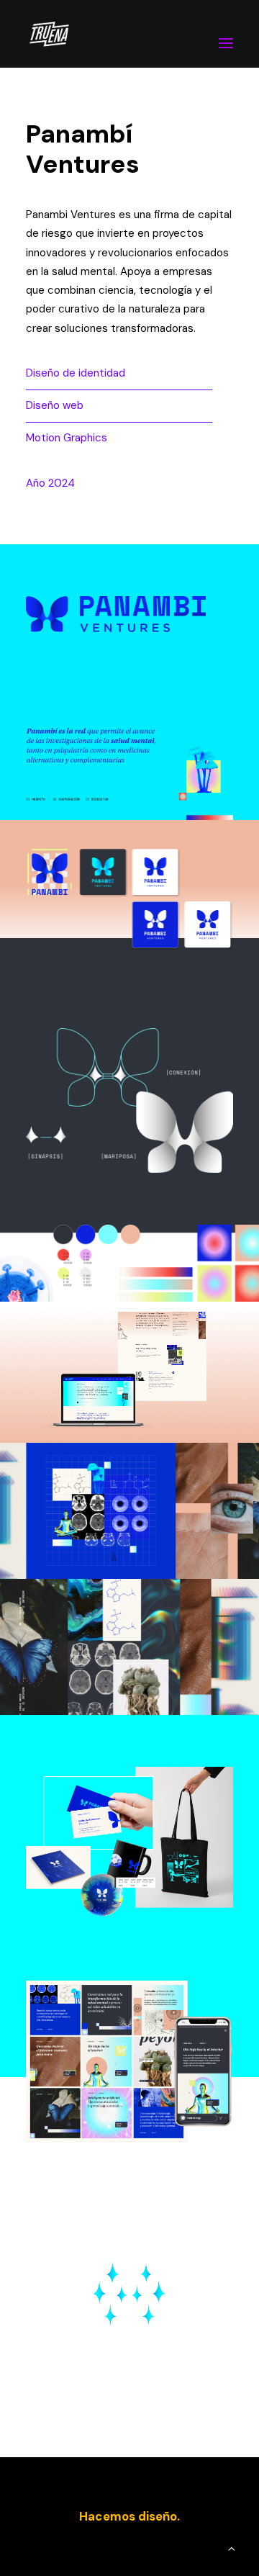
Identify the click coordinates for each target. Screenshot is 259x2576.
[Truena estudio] (49, 34)
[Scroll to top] (232, 2548)
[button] (226, 34)
